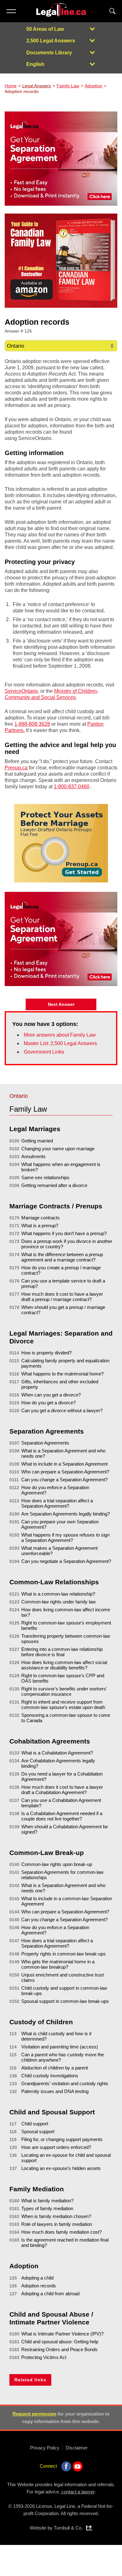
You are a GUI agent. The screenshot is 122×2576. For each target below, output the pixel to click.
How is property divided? (46, 1353)
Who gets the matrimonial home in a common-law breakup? (58, 1964)
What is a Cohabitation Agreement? (57, 1753)
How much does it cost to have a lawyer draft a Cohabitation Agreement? (62, 1790)
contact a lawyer (78, 2492)
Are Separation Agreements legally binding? (66, 1514)
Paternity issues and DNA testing (55, 2091)
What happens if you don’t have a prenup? (64, 1233)
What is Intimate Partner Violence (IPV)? (62, 2334)
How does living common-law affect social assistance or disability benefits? (64, 1665)
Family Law (68, 86)
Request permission (34, 2414)
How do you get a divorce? (48, 1403)
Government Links (44, 1052)
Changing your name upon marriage (58, 1149)
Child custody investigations (50, 2076)
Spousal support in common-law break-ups (65, 2001)
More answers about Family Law (60, 1035)
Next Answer (61, 1004)
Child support (35, 2124)
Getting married (37, 1141)
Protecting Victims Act (44, 2357)
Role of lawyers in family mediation (57, 2224)
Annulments (33, 1156)
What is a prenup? (40, 1226)
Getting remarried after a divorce (54, 1185)
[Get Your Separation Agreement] (61, 159)
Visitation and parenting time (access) (60, 2047)
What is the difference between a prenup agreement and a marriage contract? (62, 1257)
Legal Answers (37, 86)
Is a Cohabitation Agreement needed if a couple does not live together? (62, 1816)
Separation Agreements (45, 1443)
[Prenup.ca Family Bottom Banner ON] (61, 843)
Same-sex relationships (45, 1177)
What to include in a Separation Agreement (64, 1464)
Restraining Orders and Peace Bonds (59, 2349)
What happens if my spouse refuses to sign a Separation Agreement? (65, 1537)
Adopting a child (37, 2278)
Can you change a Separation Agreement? (64, 1480)
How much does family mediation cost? (61, 2232)
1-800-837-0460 (72, 786)
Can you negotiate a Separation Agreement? (66, 1561)
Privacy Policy (45, 2448)
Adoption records (39, 2286)
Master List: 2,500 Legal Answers (60, 1043)
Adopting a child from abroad (50, 2294)
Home (11, 86)
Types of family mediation (47, 2208)
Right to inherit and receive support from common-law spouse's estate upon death (63, 1705)
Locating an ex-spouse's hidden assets (61, 2168)
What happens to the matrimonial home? (62, 1374)
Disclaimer (77, 2448)
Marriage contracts (41, 1218)
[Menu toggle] (11, 11)
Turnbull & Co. (68, 2528)
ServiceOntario (21, 691)
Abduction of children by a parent (55, 2068)
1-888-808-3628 (32, 724)
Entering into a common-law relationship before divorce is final (62, 1652)
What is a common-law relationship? (58, 1594)
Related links (30, 2380)
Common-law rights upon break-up (57, 1864)
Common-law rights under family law (58, 1602)
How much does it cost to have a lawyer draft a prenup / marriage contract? (62, 1297)
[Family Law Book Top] (61, 261)
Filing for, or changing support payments (62, 2139)
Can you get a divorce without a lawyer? (62, 1410)
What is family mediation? (47, 2201)
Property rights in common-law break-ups (64, 1954)
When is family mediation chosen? (56, 2216)
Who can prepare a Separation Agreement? (65, 1472)
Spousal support (38, 2131)
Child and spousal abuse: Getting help (60, 2342)
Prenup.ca (16, 768)
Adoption (94, 86)
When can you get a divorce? (51, 1395)
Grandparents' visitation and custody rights (65, 2083)
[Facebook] (66, 2466)
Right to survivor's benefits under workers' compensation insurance (64, 1691)
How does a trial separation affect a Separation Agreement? (57, 1503)
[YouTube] (78, 2466)
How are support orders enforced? (56, 2147)
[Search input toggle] (112, 11)
